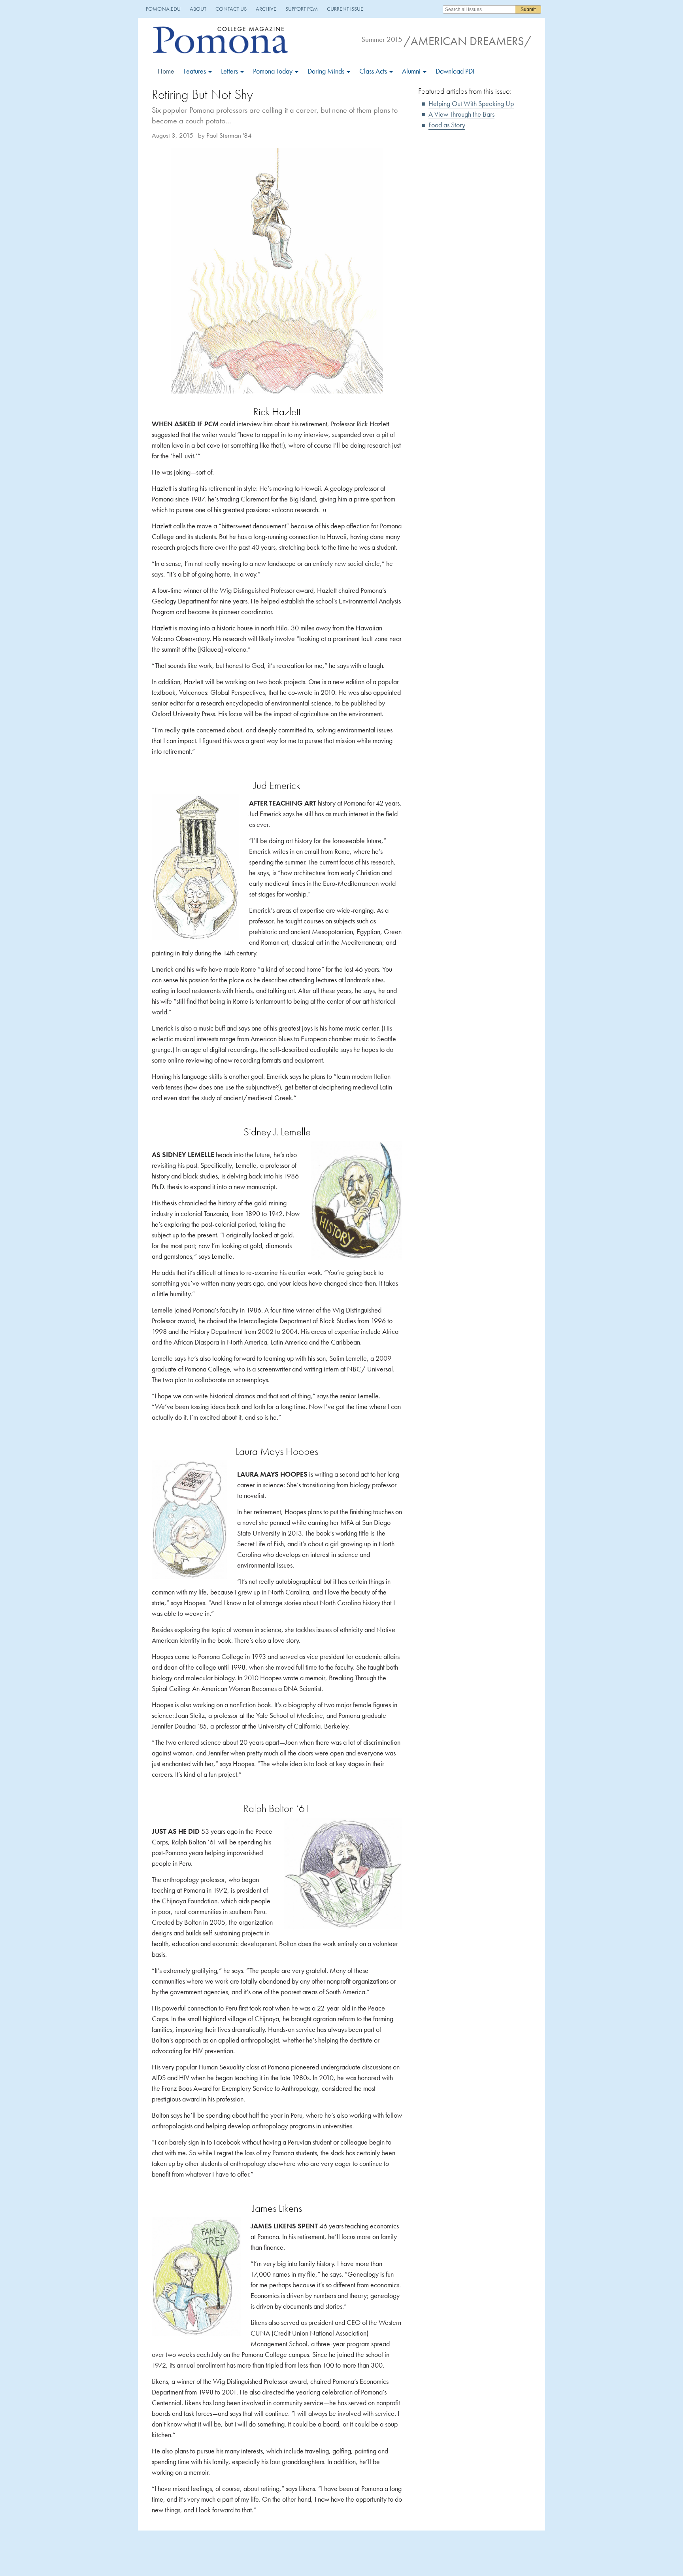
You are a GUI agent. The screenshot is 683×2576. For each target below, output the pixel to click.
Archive (266, 9)
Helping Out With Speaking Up (471, 103)
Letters (230, 71)
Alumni (412, 71)
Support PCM (302, 9)
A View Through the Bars (461, 114)
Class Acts (374, 71)
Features (195, 71)
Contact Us (231, 9)
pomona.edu (163, 9)
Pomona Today (274, 71)
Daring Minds (327, 71)
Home (166, 71)
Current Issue (345, 9)
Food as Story (447, 125)
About (198, 9)
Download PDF (456, 71)
